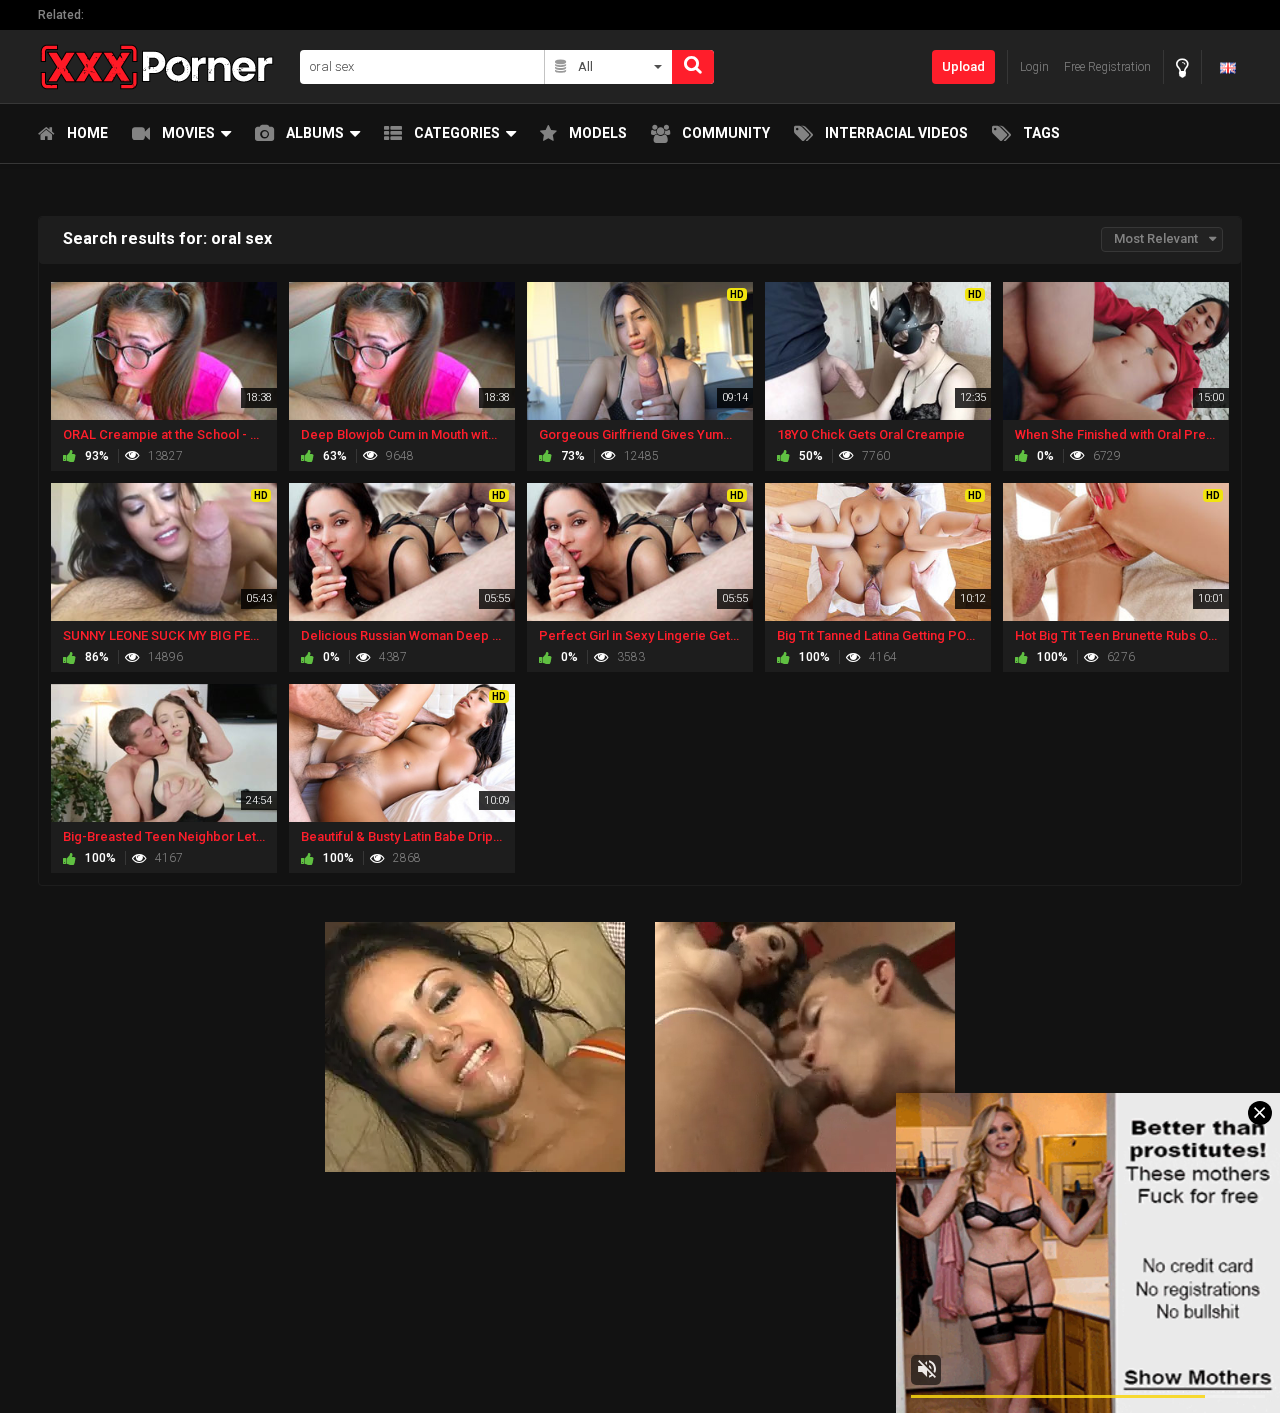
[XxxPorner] (163, 66)
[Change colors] (1182, 67)
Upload (963, 66)
